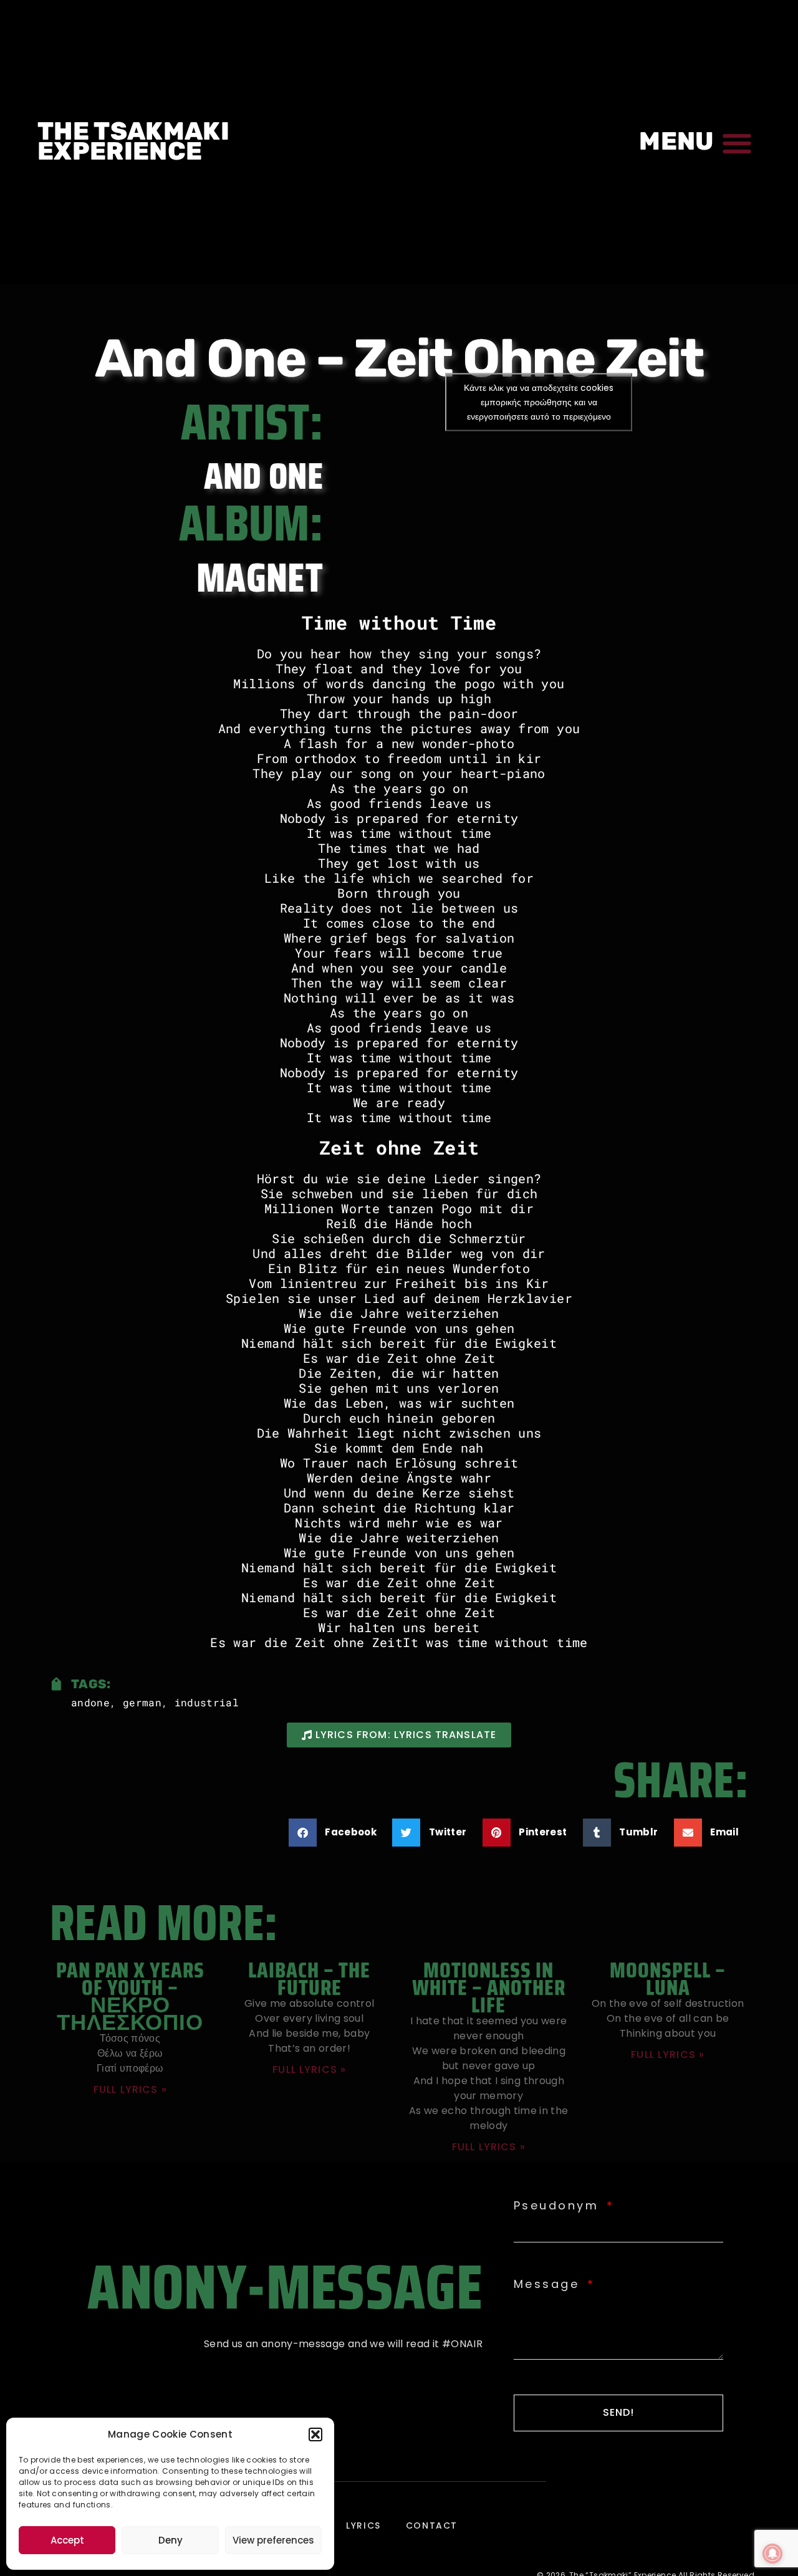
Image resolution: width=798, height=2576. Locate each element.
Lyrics (363, 2526)
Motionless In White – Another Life (489, 1987)
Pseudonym (559, 2206)
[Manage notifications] (772, 2554)
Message (549, 2284)
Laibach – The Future (309, 1978)
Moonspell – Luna (668, 1978)
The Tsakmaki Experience (133, 141)
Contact (432, 2526)
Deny (171, 2540)
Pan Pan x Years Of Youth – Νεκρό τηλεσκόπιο (130, 1996)
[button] (315, 2434)
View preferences (273, 2540)
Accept (67, 2540)
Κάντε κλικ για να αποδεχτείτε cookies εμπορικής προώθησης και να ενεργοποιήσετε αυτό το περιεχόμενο (539, 401)
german (142, 1702)
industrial (207, 1702)
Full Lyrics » (130, 2089)
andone (90, 1702)
